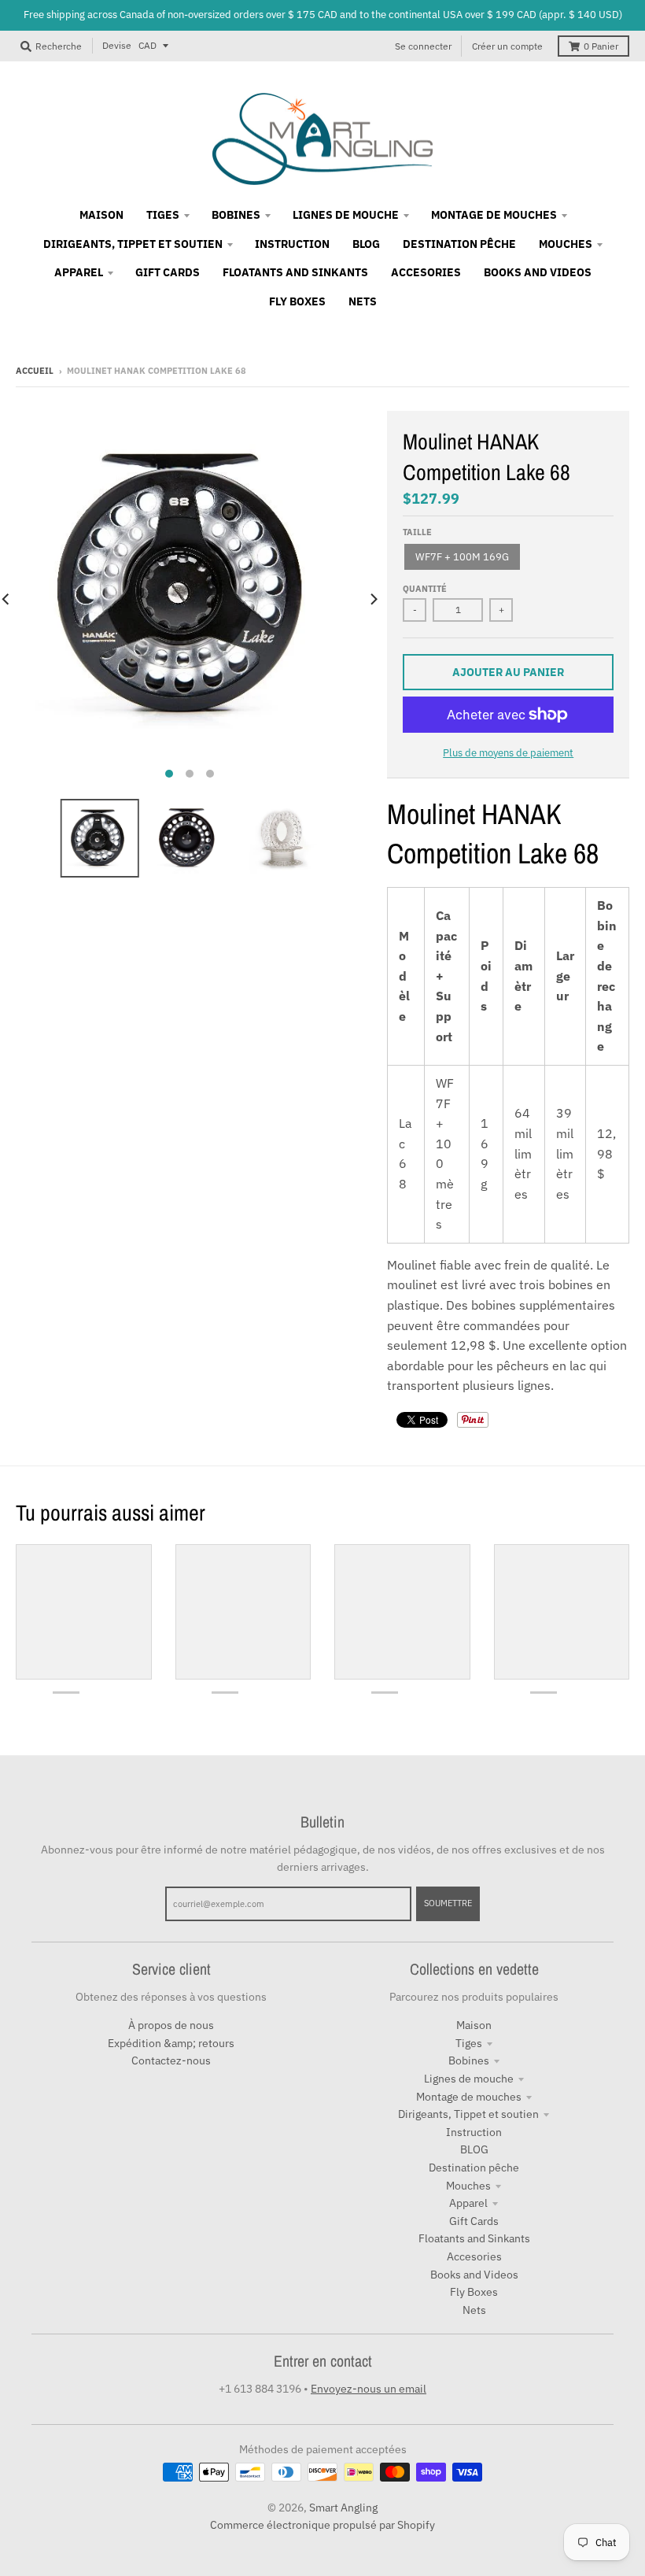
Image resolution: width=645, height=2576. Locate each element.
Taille (417, 532)
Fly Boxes (474, 2292)
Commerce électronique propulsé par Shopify (322, 2525)
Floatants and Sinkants (474, 2238)
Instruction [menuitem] (292, 244)
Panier (601, 46)
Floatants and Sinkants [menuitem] (295, 272)
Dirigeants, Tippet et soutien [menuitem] (133, 244)
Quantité (425, 589)
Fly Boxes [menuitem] (297, 301)
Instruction (474, 2132)
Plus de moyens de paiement (508, 753)
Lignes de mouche (469, 2079)
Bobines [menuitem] (236, 215)
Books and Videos (474, 2275)
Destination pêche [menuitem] (459, 244)
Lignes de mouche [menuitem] (346, 215)
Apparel (468, 2203)
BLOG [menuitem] (366, 244)
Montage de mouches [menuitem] (494, 215)
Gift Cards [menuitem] (168, 272)
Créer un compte (507, 46)
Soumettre (448, 1903)
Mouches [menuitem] (566, 244)
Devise (117, 45)
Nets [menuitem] (363, 301)
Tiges (469, 2043)
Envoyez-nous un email (369, 2389)
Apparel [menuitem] (79, 272)
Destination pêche (474, 2168)
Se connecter (423, 46)
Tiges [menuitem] (163, 215)
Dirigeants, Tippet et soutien (468, 2114)
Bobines (469, 2060)
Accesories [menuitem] (426, 272)
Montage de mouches (469, 2097)
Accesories (474, 2256)
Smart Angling (343, 2508)
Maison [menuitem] (101, 215)
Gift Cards (474, 2221)
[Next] (373, 599)
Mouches (468, 2186)
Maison (474, 2025)
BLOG (474, 2149)
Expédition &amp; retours (171, 2043)
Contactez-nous (171, 2060)
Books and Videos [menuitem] (538, 272)
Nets (474, 2310)
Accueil (35, 371)
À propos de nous (171, 2025)
